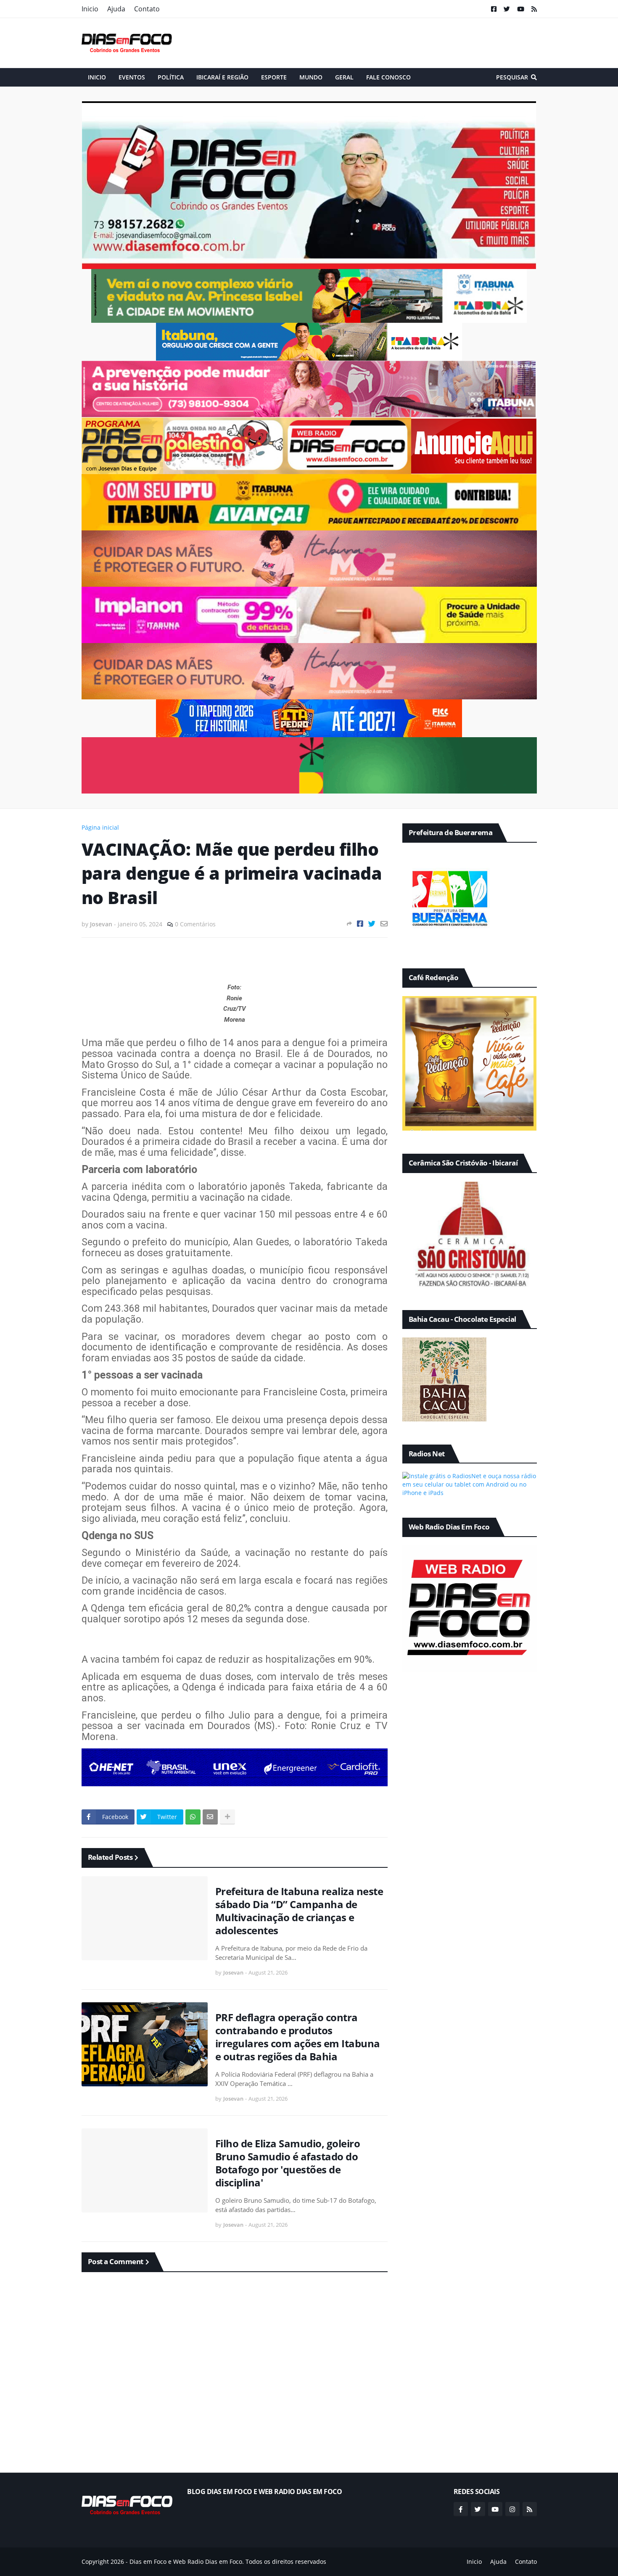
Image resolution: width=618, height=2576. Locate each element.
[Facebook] (360, 924)
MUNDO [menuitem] (311, 77)
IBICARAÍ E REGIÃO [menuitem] (222, 77)
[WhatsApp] (193, 1817)
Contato (147, 9)
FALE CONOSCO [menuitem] (388, 77)
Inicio (90, 9)
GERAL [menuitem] (344, 77)
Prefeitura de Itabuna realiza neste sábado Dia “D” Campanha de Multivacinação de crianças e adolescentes (299, 1911)
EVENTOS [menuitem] (132, 77)
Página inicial (100, 827)
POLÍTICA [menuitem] (171, 77)
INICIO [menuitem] (97, 77)
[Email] (384, 924)
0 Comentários (195, 924)
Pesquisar (512, 77)
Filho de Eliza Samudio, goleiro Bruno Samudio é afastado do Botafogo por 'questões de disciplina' (288, 2163)
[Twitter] (372, 924)
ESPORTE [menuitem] (274, 77)
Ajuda (116, 9)
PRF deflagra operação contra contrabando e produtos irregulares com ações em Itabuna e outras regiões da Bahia (298, 2037)
